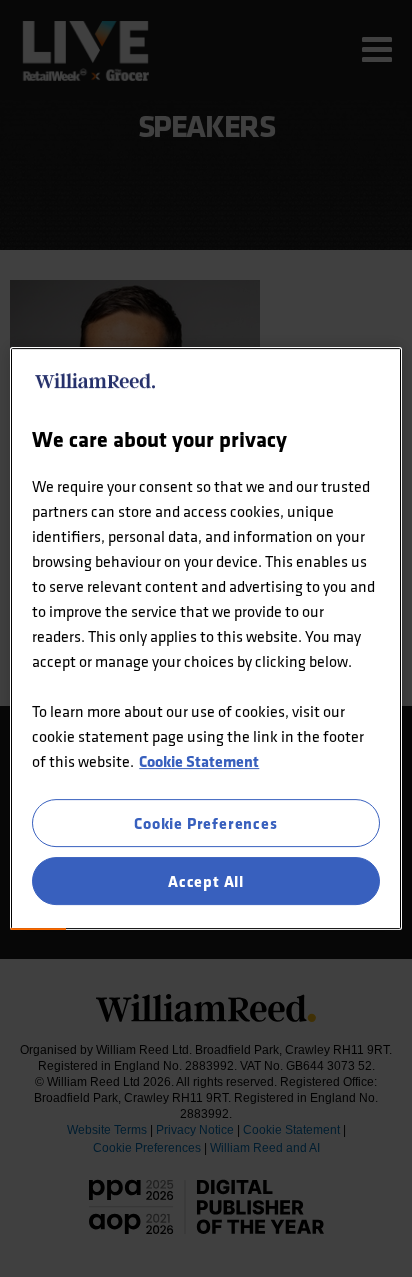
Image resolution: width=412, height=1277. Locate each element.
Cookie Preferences (205, 823)
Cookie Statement (199, 761)
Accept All (206, 881)
